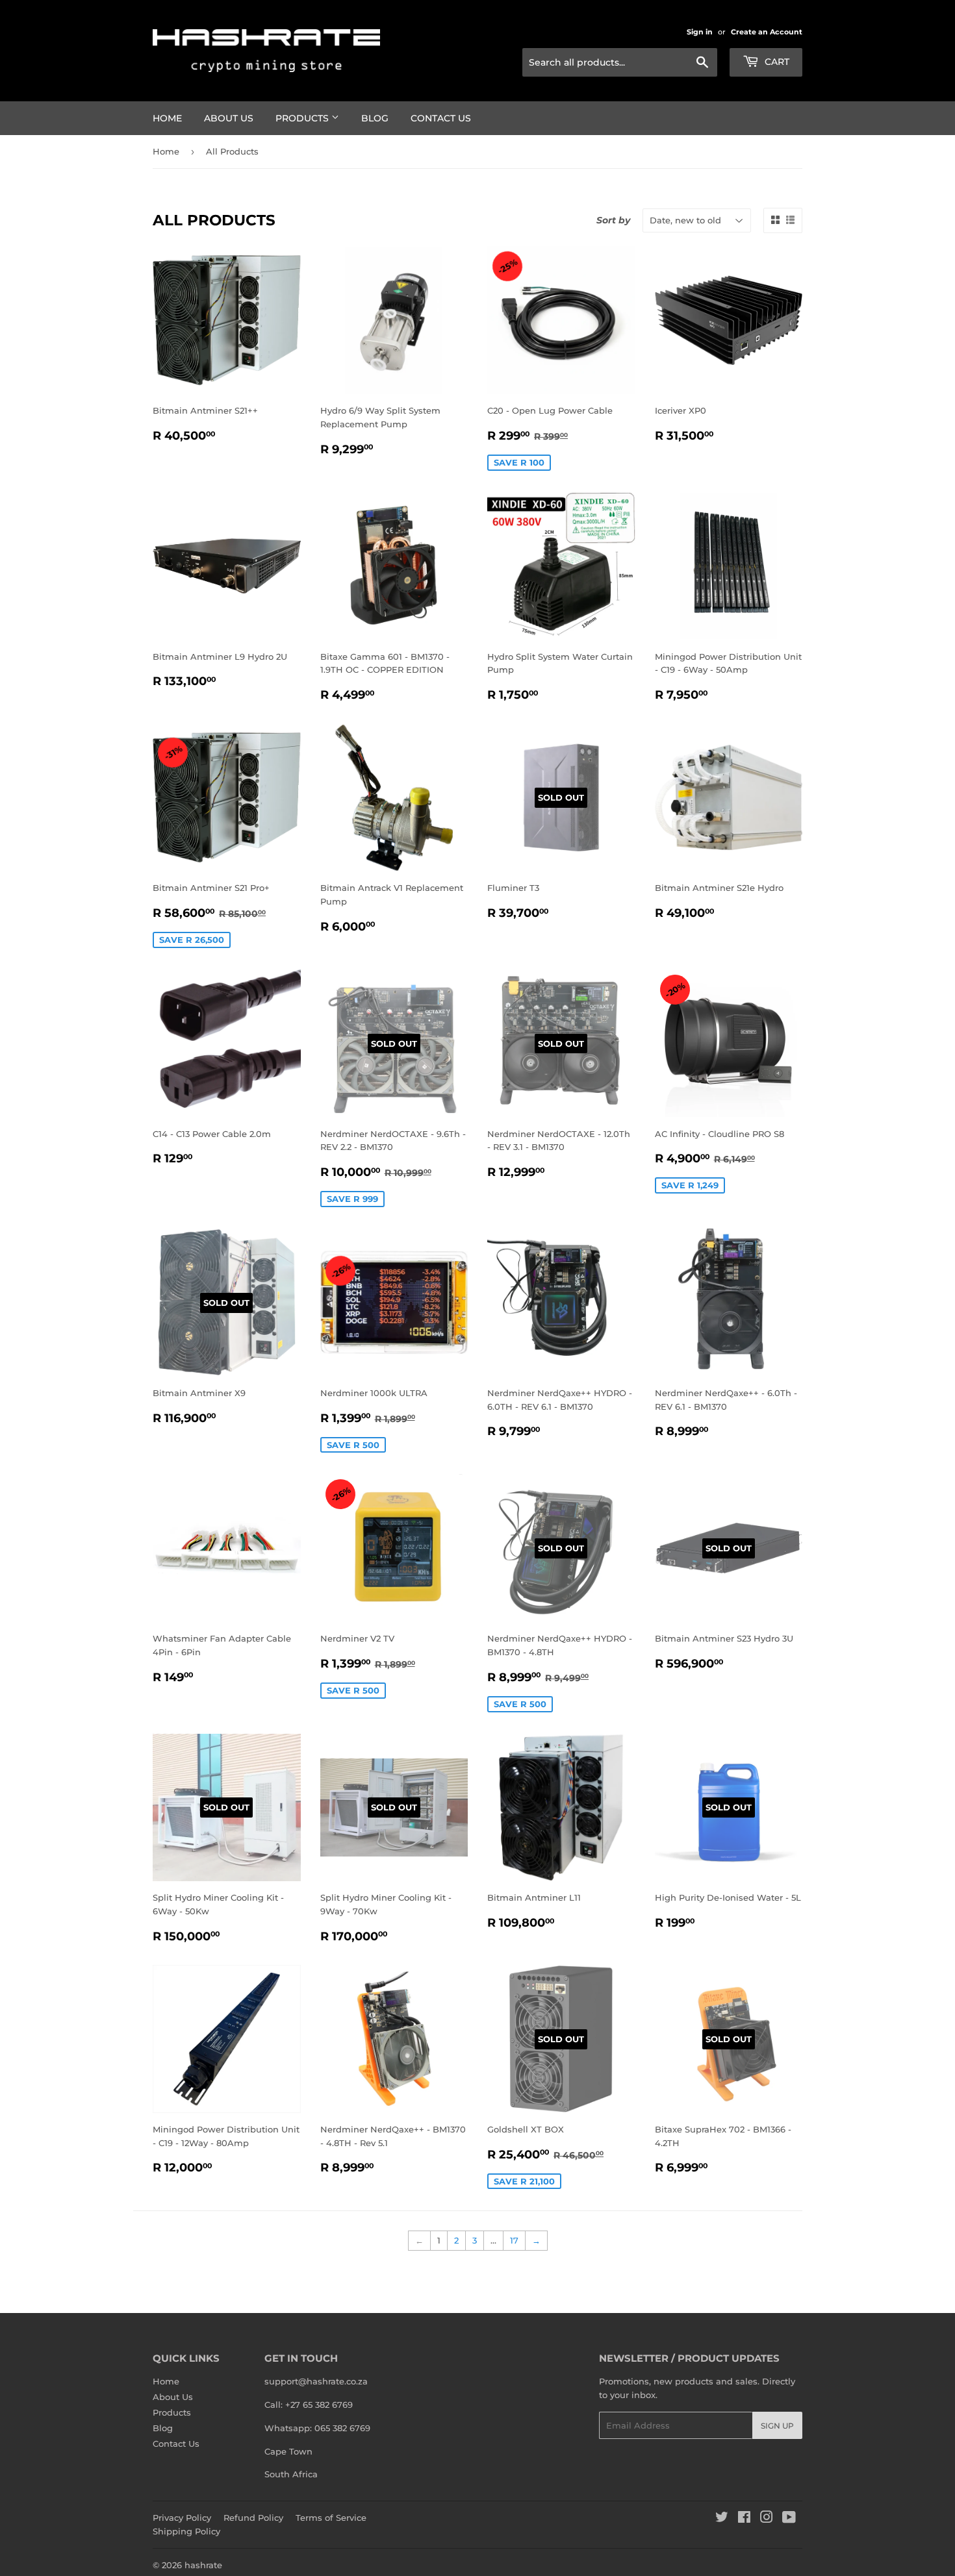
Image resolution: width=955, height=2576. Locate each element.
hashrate (203, 2565)
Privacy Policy (182, 2518)
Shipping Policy (186, 2531)
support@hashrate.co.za (316, 2381)
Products (303, 118)
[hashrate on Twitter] (722, 2519)
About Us (229, 118)
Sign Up (777, 2426)
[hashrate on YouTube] (789, 2519)
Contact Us (441, 118)
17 (514, 2240)
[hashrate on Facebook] (744, 2519)
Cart (776, 62)
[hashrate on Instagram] (767, 2519)
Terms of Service (331, 2518)
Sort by (613, 220)
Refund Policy (253, 2518)
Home (167, 118)
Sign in (700, 32)
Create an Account (767, 32)
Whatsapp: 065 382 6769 (317, 2428)
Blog (375, 118)
